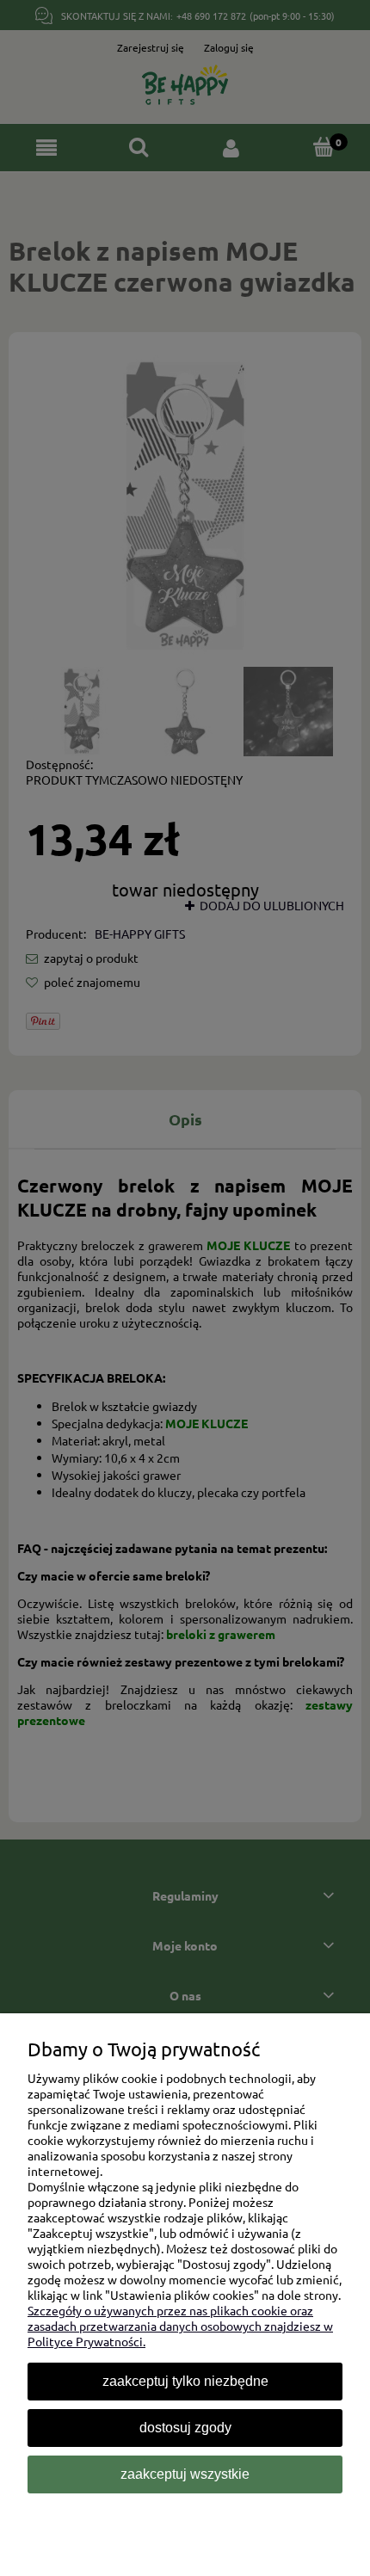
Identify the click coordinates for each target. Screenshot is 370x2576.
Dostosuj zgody (185, 2428)
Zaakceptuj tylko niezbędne (185, 2381)
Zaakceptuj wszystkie (185, 2474)
